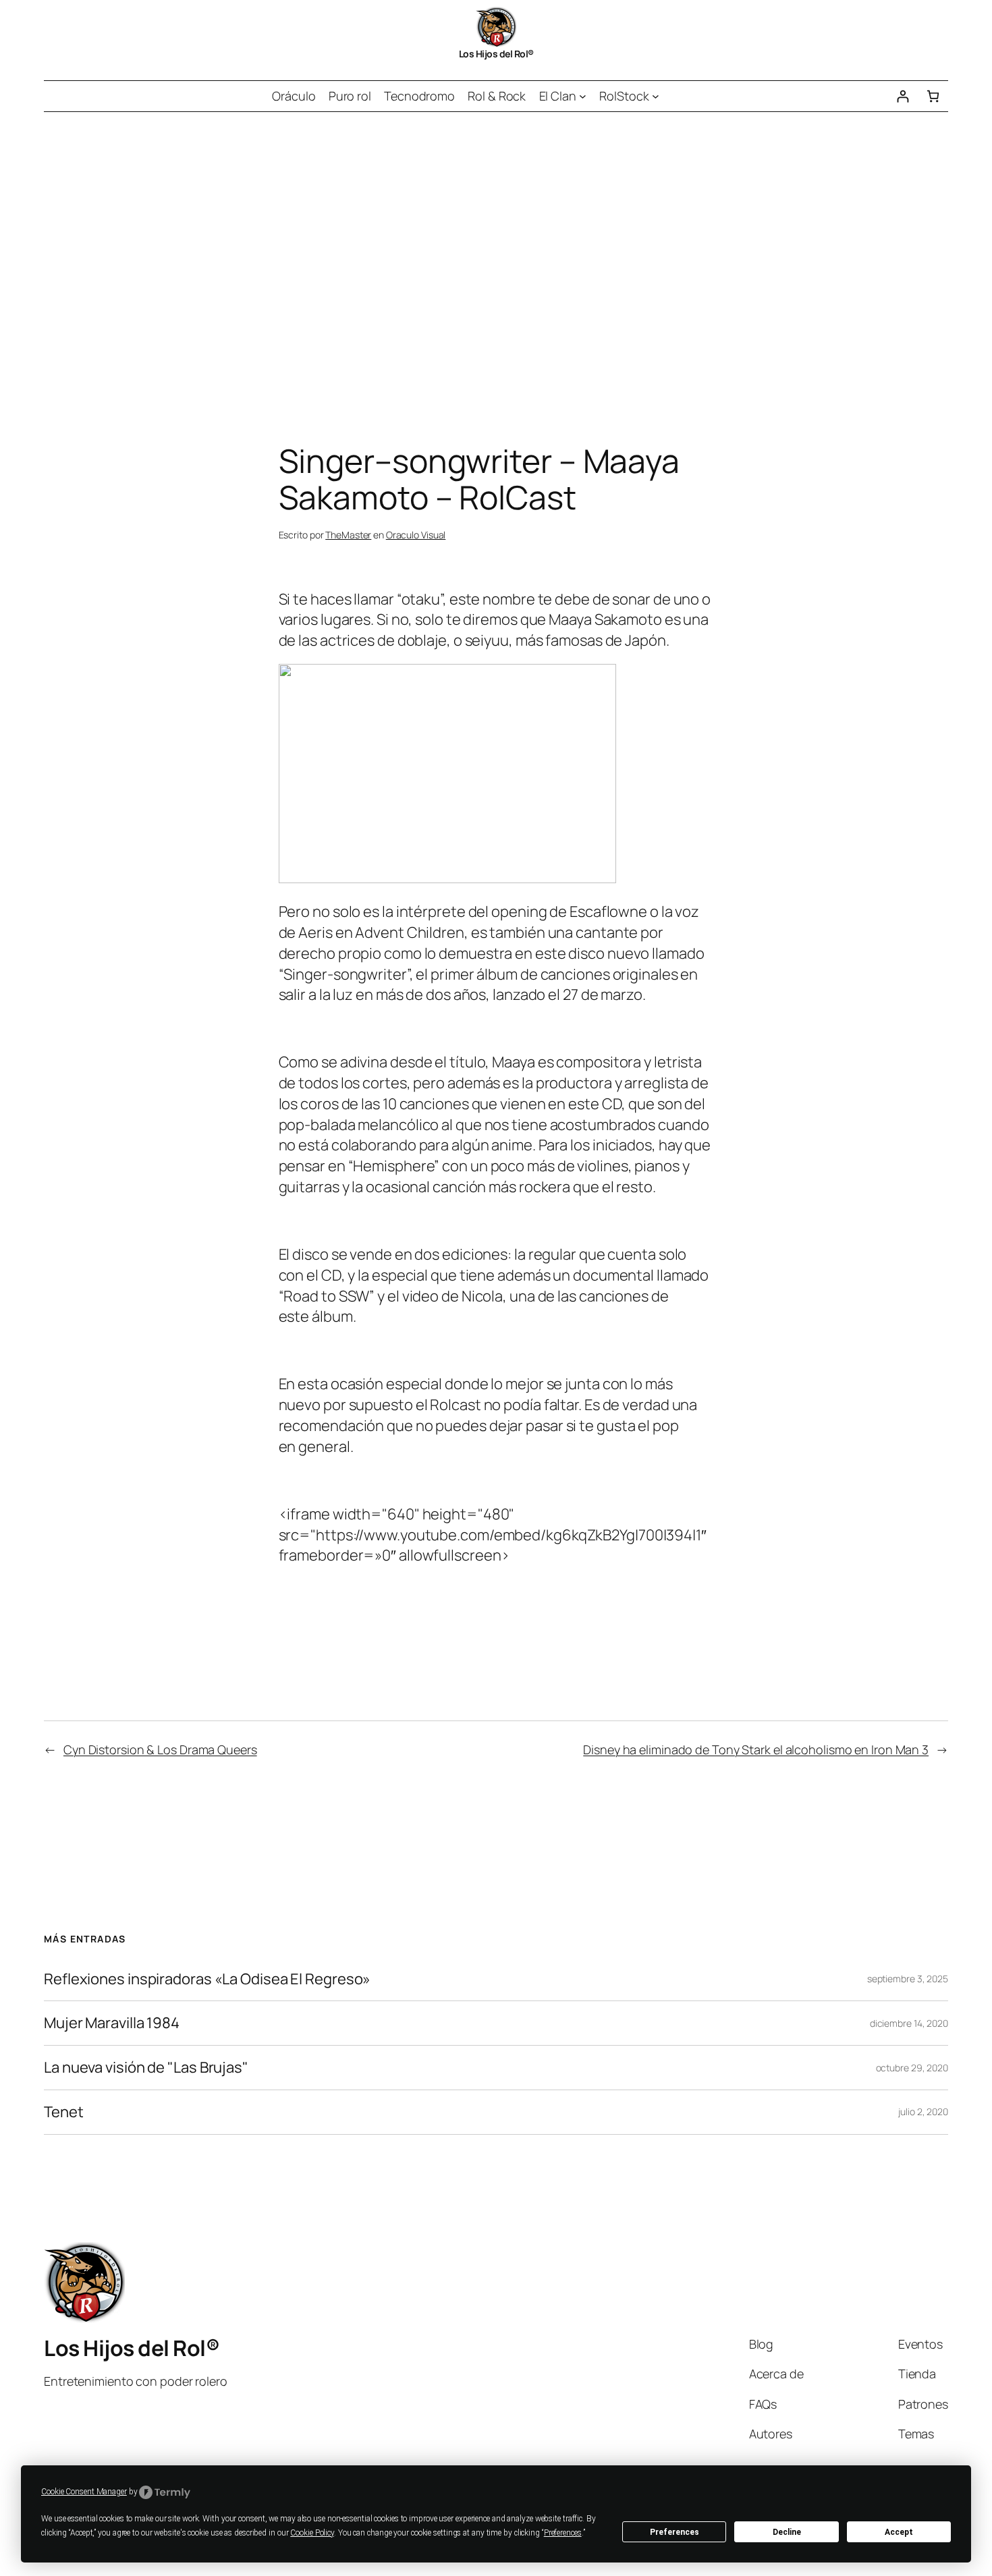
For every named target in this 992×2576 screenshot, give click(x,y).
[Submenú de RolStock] (656, 96)
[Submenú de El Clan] (583, 96)
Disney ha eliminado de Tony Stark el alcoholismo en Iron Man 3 (756, 1749)
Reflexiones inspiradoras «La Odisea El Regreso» (207, 1979)
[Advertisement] (496, 254)
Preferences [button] (563, 2533)
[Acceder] (903, 96)
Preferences (674, 2532)
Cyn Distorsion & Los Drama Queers (160, 1749)
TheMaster (348, 535)
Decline (787, 2532)
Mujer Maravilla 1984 (112, 2023)
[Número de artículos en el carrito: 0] (933, 96)
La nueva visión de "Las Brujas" (146, 2068)
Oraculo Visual (416, 535)
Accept (899, 2532)
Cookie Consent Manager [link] (84, 2492)
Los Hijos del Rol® (496, 54)
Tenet (64, 2112)
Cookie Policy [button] (312, 2533)
